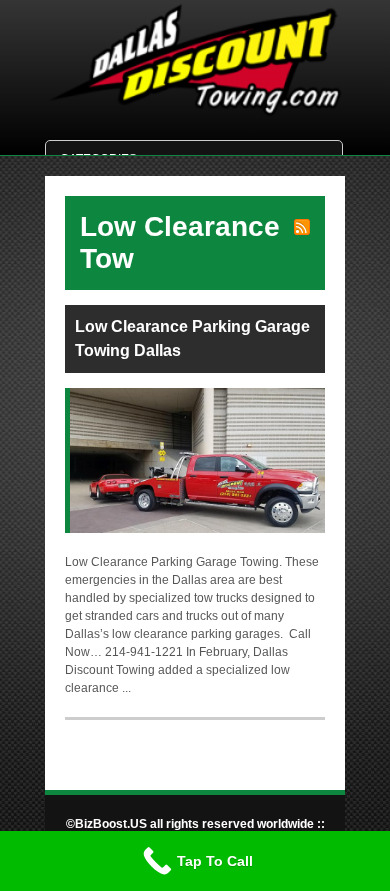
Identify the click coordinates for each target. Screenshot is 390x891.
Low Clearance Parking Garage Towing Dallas (192, 338)
